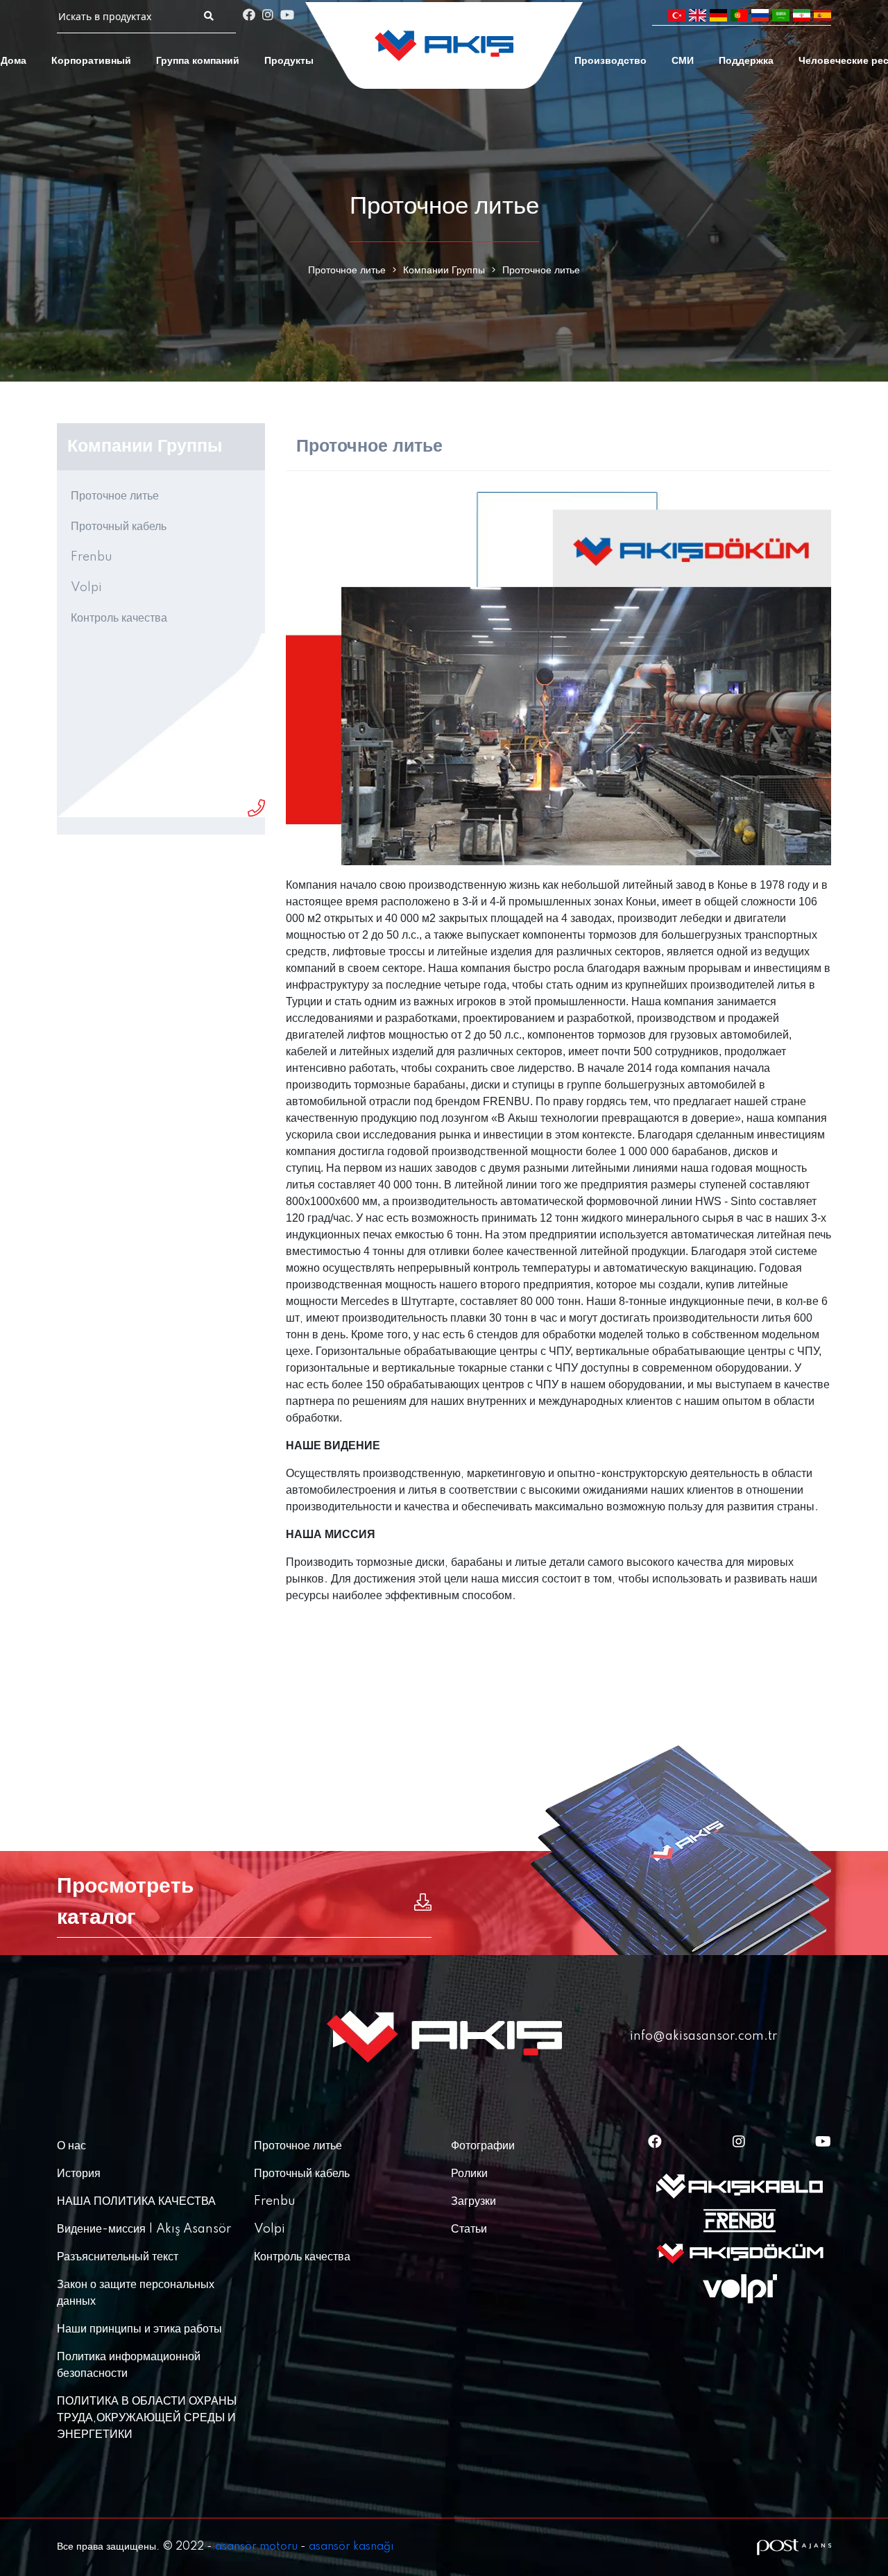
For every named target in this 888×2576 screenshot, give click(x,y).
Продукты (289, 61)
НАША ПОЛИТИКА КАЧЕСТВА (136, 2201)
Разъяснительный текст (118, 2257)
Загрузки (473, 2201)
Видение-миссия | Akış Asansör (144, 2229)
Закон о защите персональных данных (136, 2293)
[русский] (760, 16)
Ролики (469, 2174)
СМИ (683, 61)
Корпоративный (91, 61)
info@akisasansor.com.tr (703, 2036)
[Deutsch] (718, 16)
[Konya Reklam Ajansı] (794, 2547)
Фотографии (483, 2146)
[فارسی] (802, 16)
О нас (71, 2146)
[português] (739, 16)
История (79, 2174)
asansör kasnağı (351, 2547)
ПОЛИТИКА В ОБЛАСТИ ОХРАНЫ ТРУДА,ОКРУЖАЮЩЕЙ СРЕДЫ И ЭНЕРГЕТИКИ (147, 2418)
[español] (822, 16)
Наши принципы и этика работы (139, 2329)
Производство (610, 61)
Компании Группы (444, 271)
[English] (698, 16)
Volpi (86, 588)
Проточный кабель (119, 527)
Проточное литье (347, 271)
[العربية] (781, 16)
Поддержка (746, 61)
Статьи (469, 2229)
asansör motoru (256, 2547)
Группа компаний (198, 61)
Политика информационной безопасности (129, 2365)
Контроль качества (119, 618)
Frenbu (92, 557)
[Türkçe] (677, 16)
